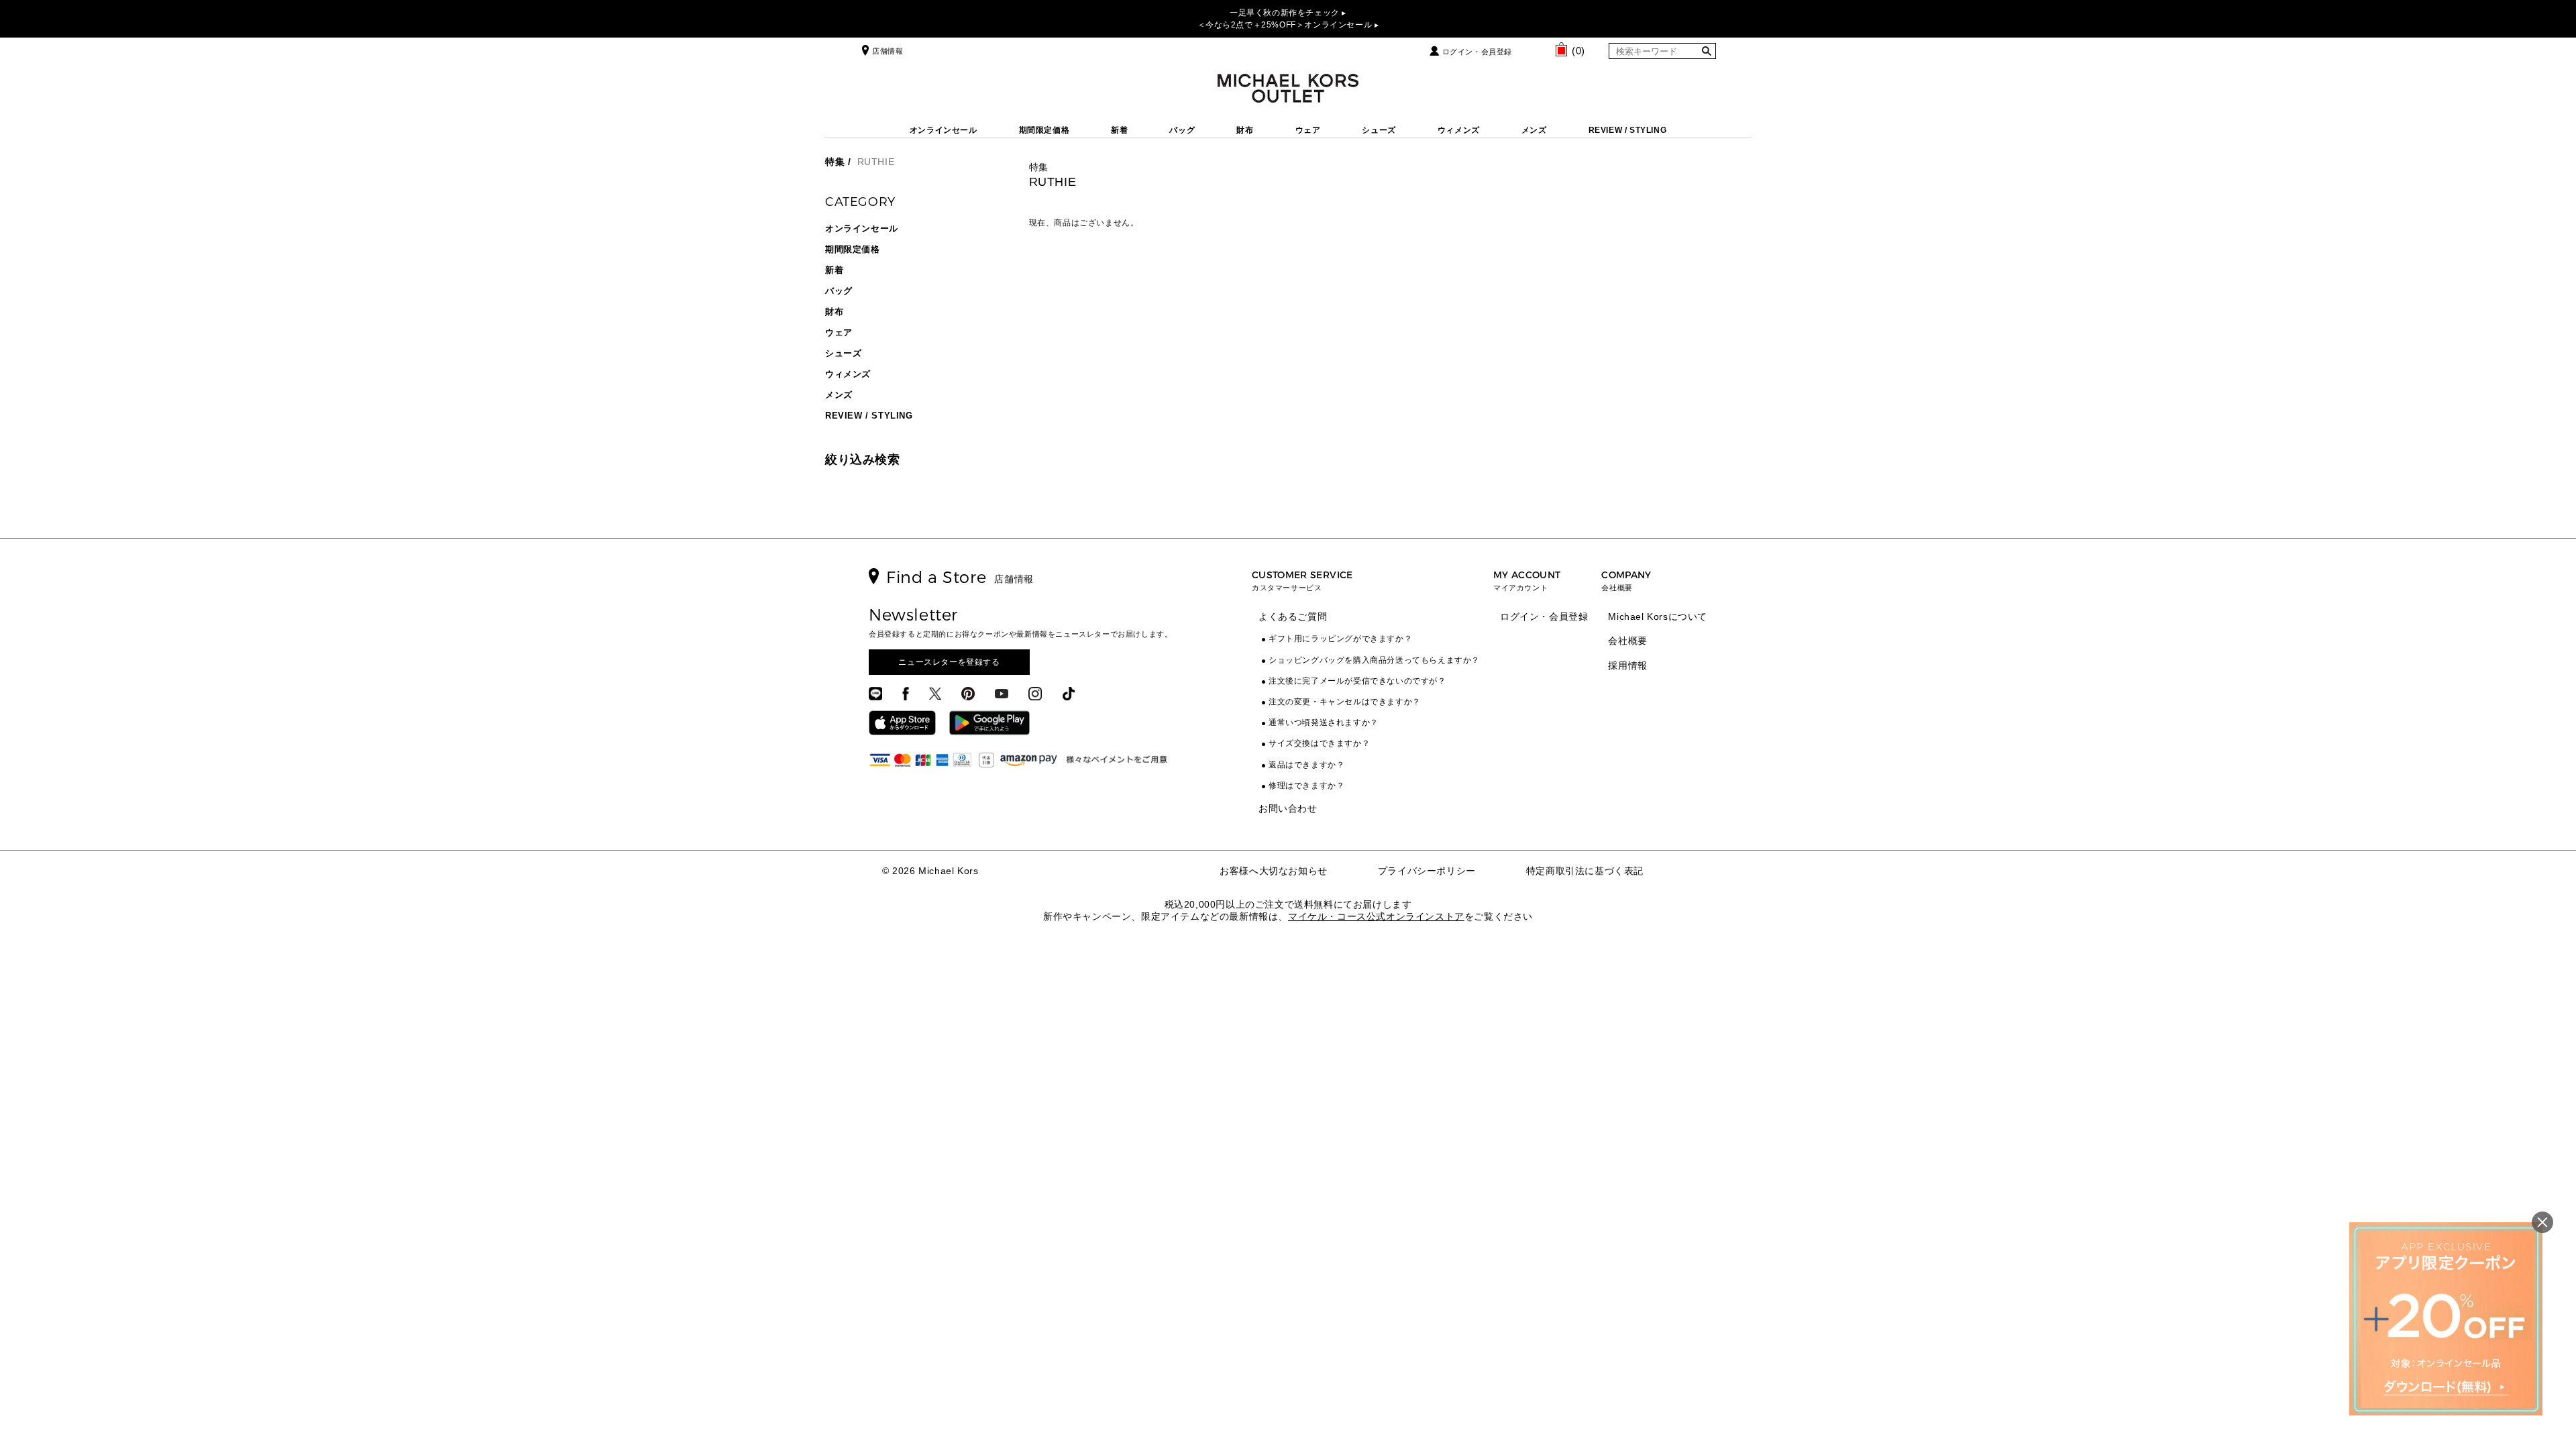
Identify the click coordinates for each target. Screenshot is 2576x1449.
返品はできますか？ (1306, 765)
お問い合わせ (1288, 808)
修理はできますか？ (1306, 786)
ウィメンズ (1459, 130)
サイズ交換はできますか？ (1319, 743)
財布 (1245, 130)
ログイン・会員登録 (1477, 52)
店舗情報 (888, 51)
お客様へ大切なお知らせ (1274, 871)
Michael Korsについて (1658, 616)
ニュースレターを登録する (949, 662)
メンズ (1534, 130)
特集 (835, 162)
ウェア (1308, 130)
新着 (1119, 130)
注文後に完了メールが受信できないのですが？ (1357, 681)
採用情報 (1627, 665)
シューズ (1379, 130)
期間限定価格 (1044, 130)
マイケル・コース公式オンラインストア (1376, 916)
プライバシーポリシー (1427, 871)
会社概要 (1627, 641)
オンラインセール (944, 130)
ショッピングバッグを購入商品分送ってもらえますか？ (1374, 660)
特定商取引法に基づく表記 (1585, 871)
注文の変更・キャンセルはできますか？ (1345, 702)
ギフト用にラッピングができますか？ (1340, 639)
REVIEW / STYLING (1628, 130)
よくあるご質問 (1293, 616)
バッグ (1182, 130)
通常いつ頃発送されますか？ (1324, 722)
